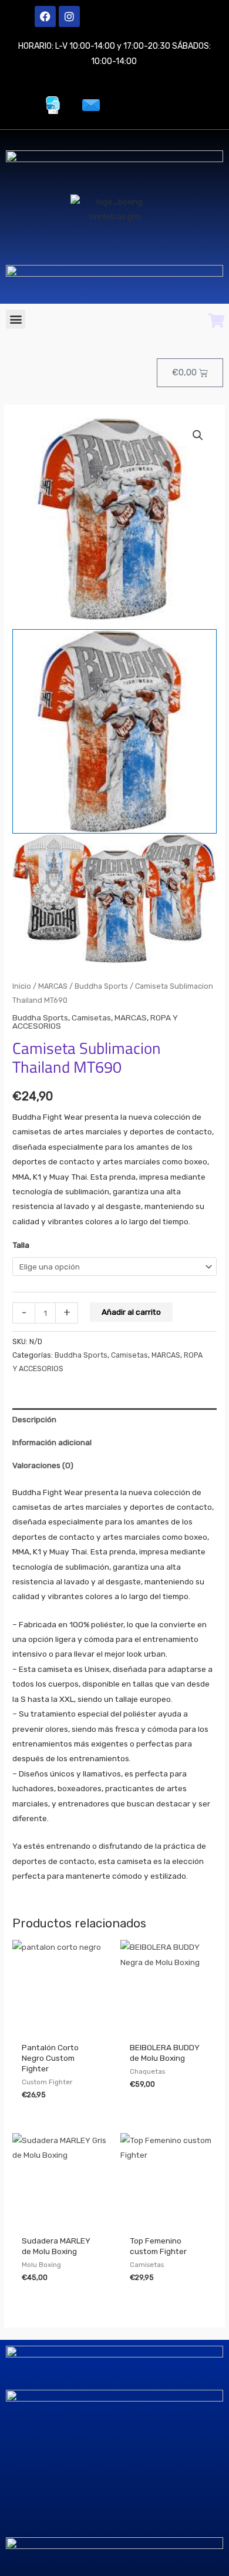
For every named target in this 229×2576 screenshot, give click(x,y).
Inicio (22, 986)
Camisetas (91, 1017)
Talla (21, 1245)
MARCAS (53, 986)
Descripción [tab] (34, 1419)
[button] (16, 319)
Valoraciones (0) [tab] (43, 1465)
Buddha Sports (101, 986)
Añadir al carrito (131, 1312)
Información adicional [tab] (52, 1442)
